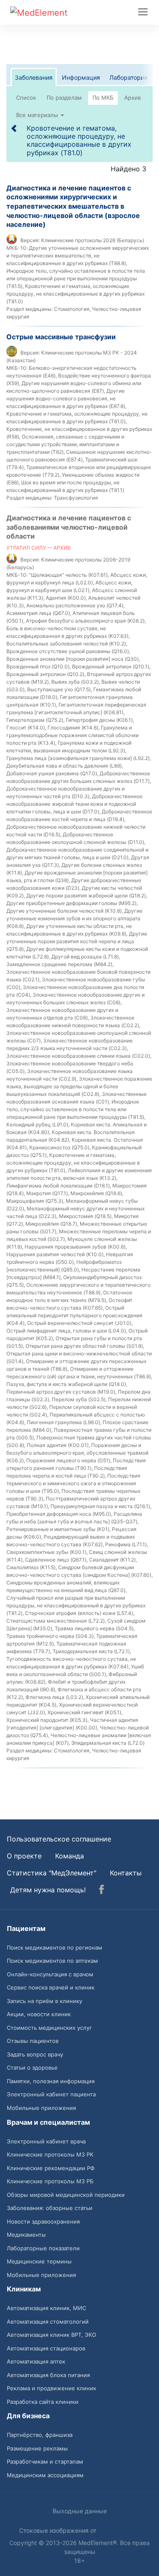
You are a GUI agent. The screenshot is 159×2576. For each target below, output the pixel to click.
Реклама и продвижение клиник (52, 2388)
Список (26, 98)
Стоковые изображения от (59, 2530)
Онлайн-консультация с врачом (50, 1974)
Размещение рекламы (37, 2448)
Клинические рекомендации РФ (51, 2168)
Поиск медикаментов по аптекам (52, 1961)
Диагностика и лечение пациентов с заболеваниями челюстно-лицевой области (69, 527)
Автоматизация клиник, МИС (46, 2308)
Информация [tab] (81, 77)
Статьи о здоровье (32, 2068)
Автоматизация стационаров (46, 2348)
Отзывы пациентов (33, 2041)
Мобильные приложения (41, 2108)
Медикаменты (26, 2235)
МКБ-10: (17, 248)
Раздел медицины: (29, 309)
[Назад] (14, 128)
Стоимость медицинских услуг (49, 2028)
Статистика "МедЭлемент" (52, 1873)
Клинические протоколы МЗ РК (50, 2154)
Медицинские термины (39, 2261)
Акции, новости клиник (39, 2014)
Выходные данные (80, 2511)
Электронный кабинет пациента (51, 2094)
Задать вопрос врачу (35, 2054)
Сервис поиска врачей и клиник (51, 1987)
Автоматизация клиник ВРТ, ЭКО (52, 2335)
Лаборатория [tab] (128, 77)
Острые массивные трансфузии (61, 337)
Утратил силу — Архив (39, 548)
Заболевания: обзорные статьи (50, 2208)
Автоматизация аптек (36, 2361)
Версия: (30, 240)
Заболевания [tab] (34, 77)
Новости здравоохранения (43, 2221)
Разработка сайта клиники (43, 2402)
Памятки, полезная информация (51, 2081)
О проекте (24, 1856)
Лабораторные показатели (43, 2248)
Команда (70, 1856)
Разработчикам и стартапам (45, 2461)
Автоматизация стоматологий (48, 2322)
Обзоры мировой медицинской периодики (66, 2195)
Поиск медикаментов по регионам (54, 1947)
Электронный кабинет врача (46, 2141)
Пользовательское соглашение (59, 1839)
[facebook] (102, 1891)
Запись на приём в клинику (45, 2001)
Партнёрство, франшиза (40, 2435)
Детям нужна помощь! (48, 1890)
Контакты (126, 1873)
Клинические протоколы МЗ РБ (50, 2181)
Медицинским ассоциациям (45, 2475)
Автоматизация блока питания (48, 2375)
